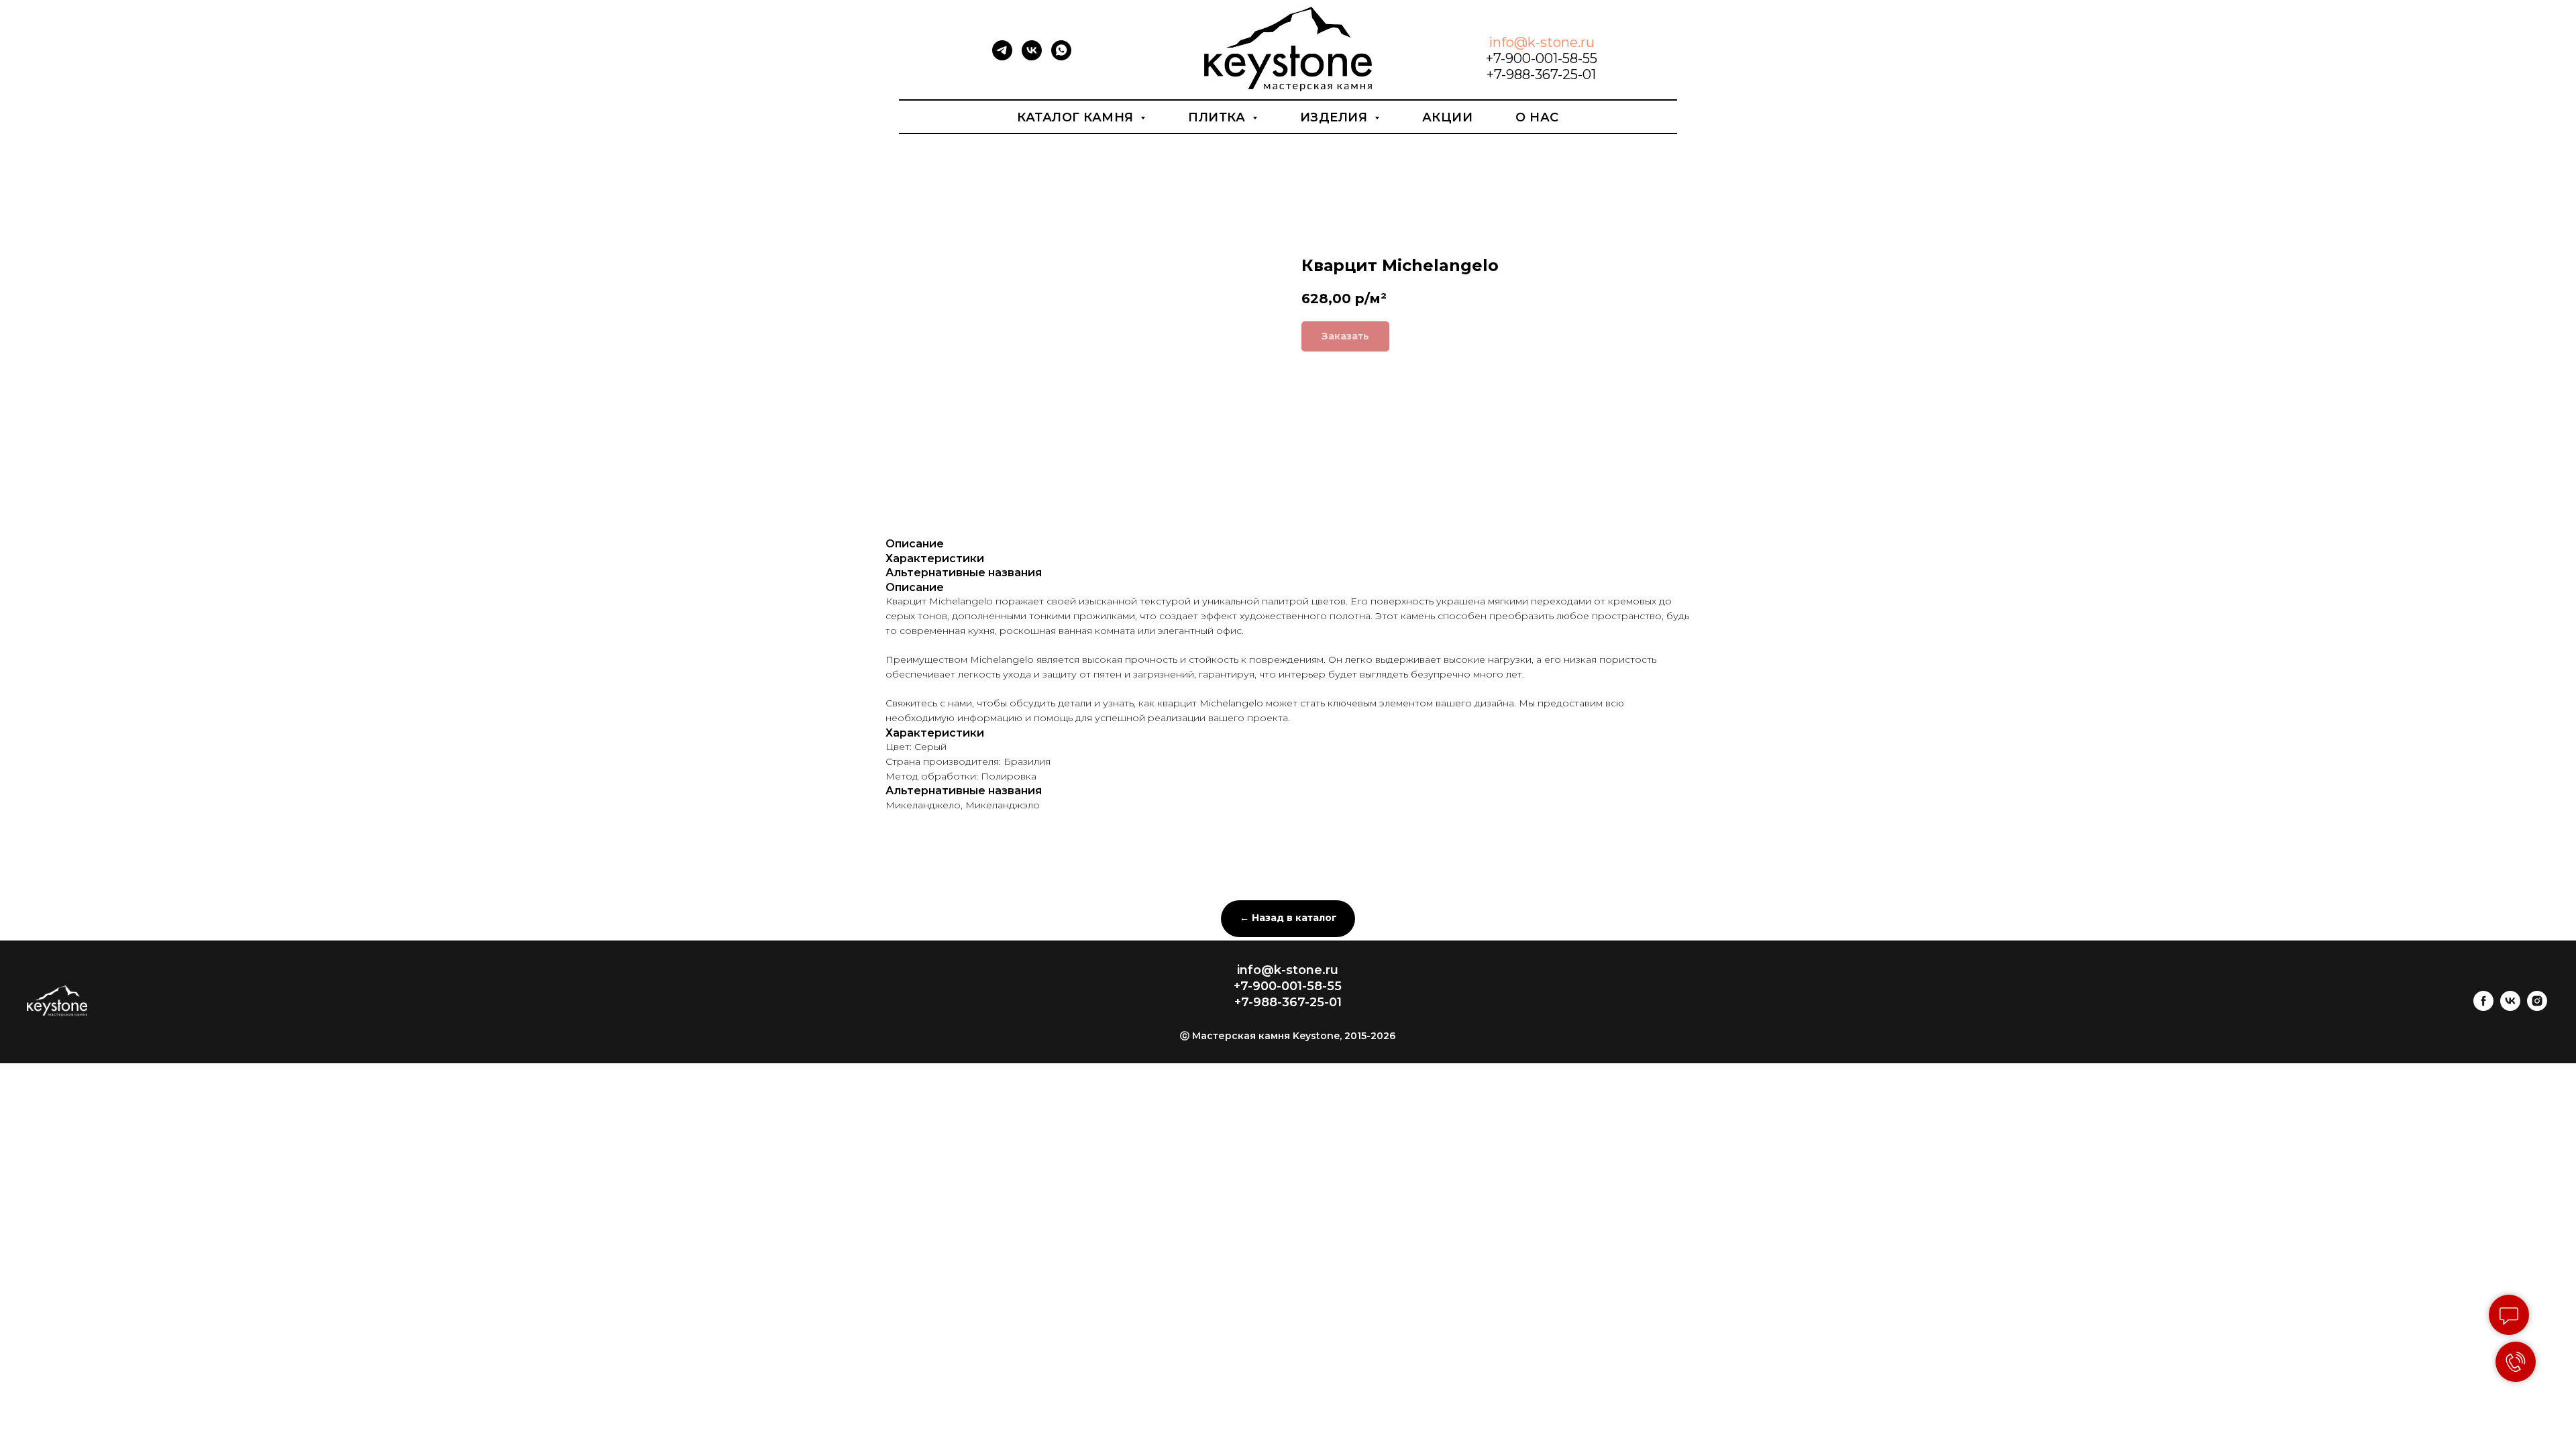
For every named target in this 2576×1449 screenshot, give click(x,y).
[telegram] (1002, 57)
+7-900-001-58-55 (1542, 58)
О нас (1537, 117)
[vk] (1032, 57)
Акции (1448, 117)
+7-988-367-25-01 (1541, 74)
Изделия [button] (1336, 117)
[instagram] (2537, 1007)
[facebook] (2483, 1007)
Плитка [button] (1219, 117)
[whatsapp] (1061, 57)
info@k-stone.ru (1542, 42)
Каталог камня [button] (1077, 117)
